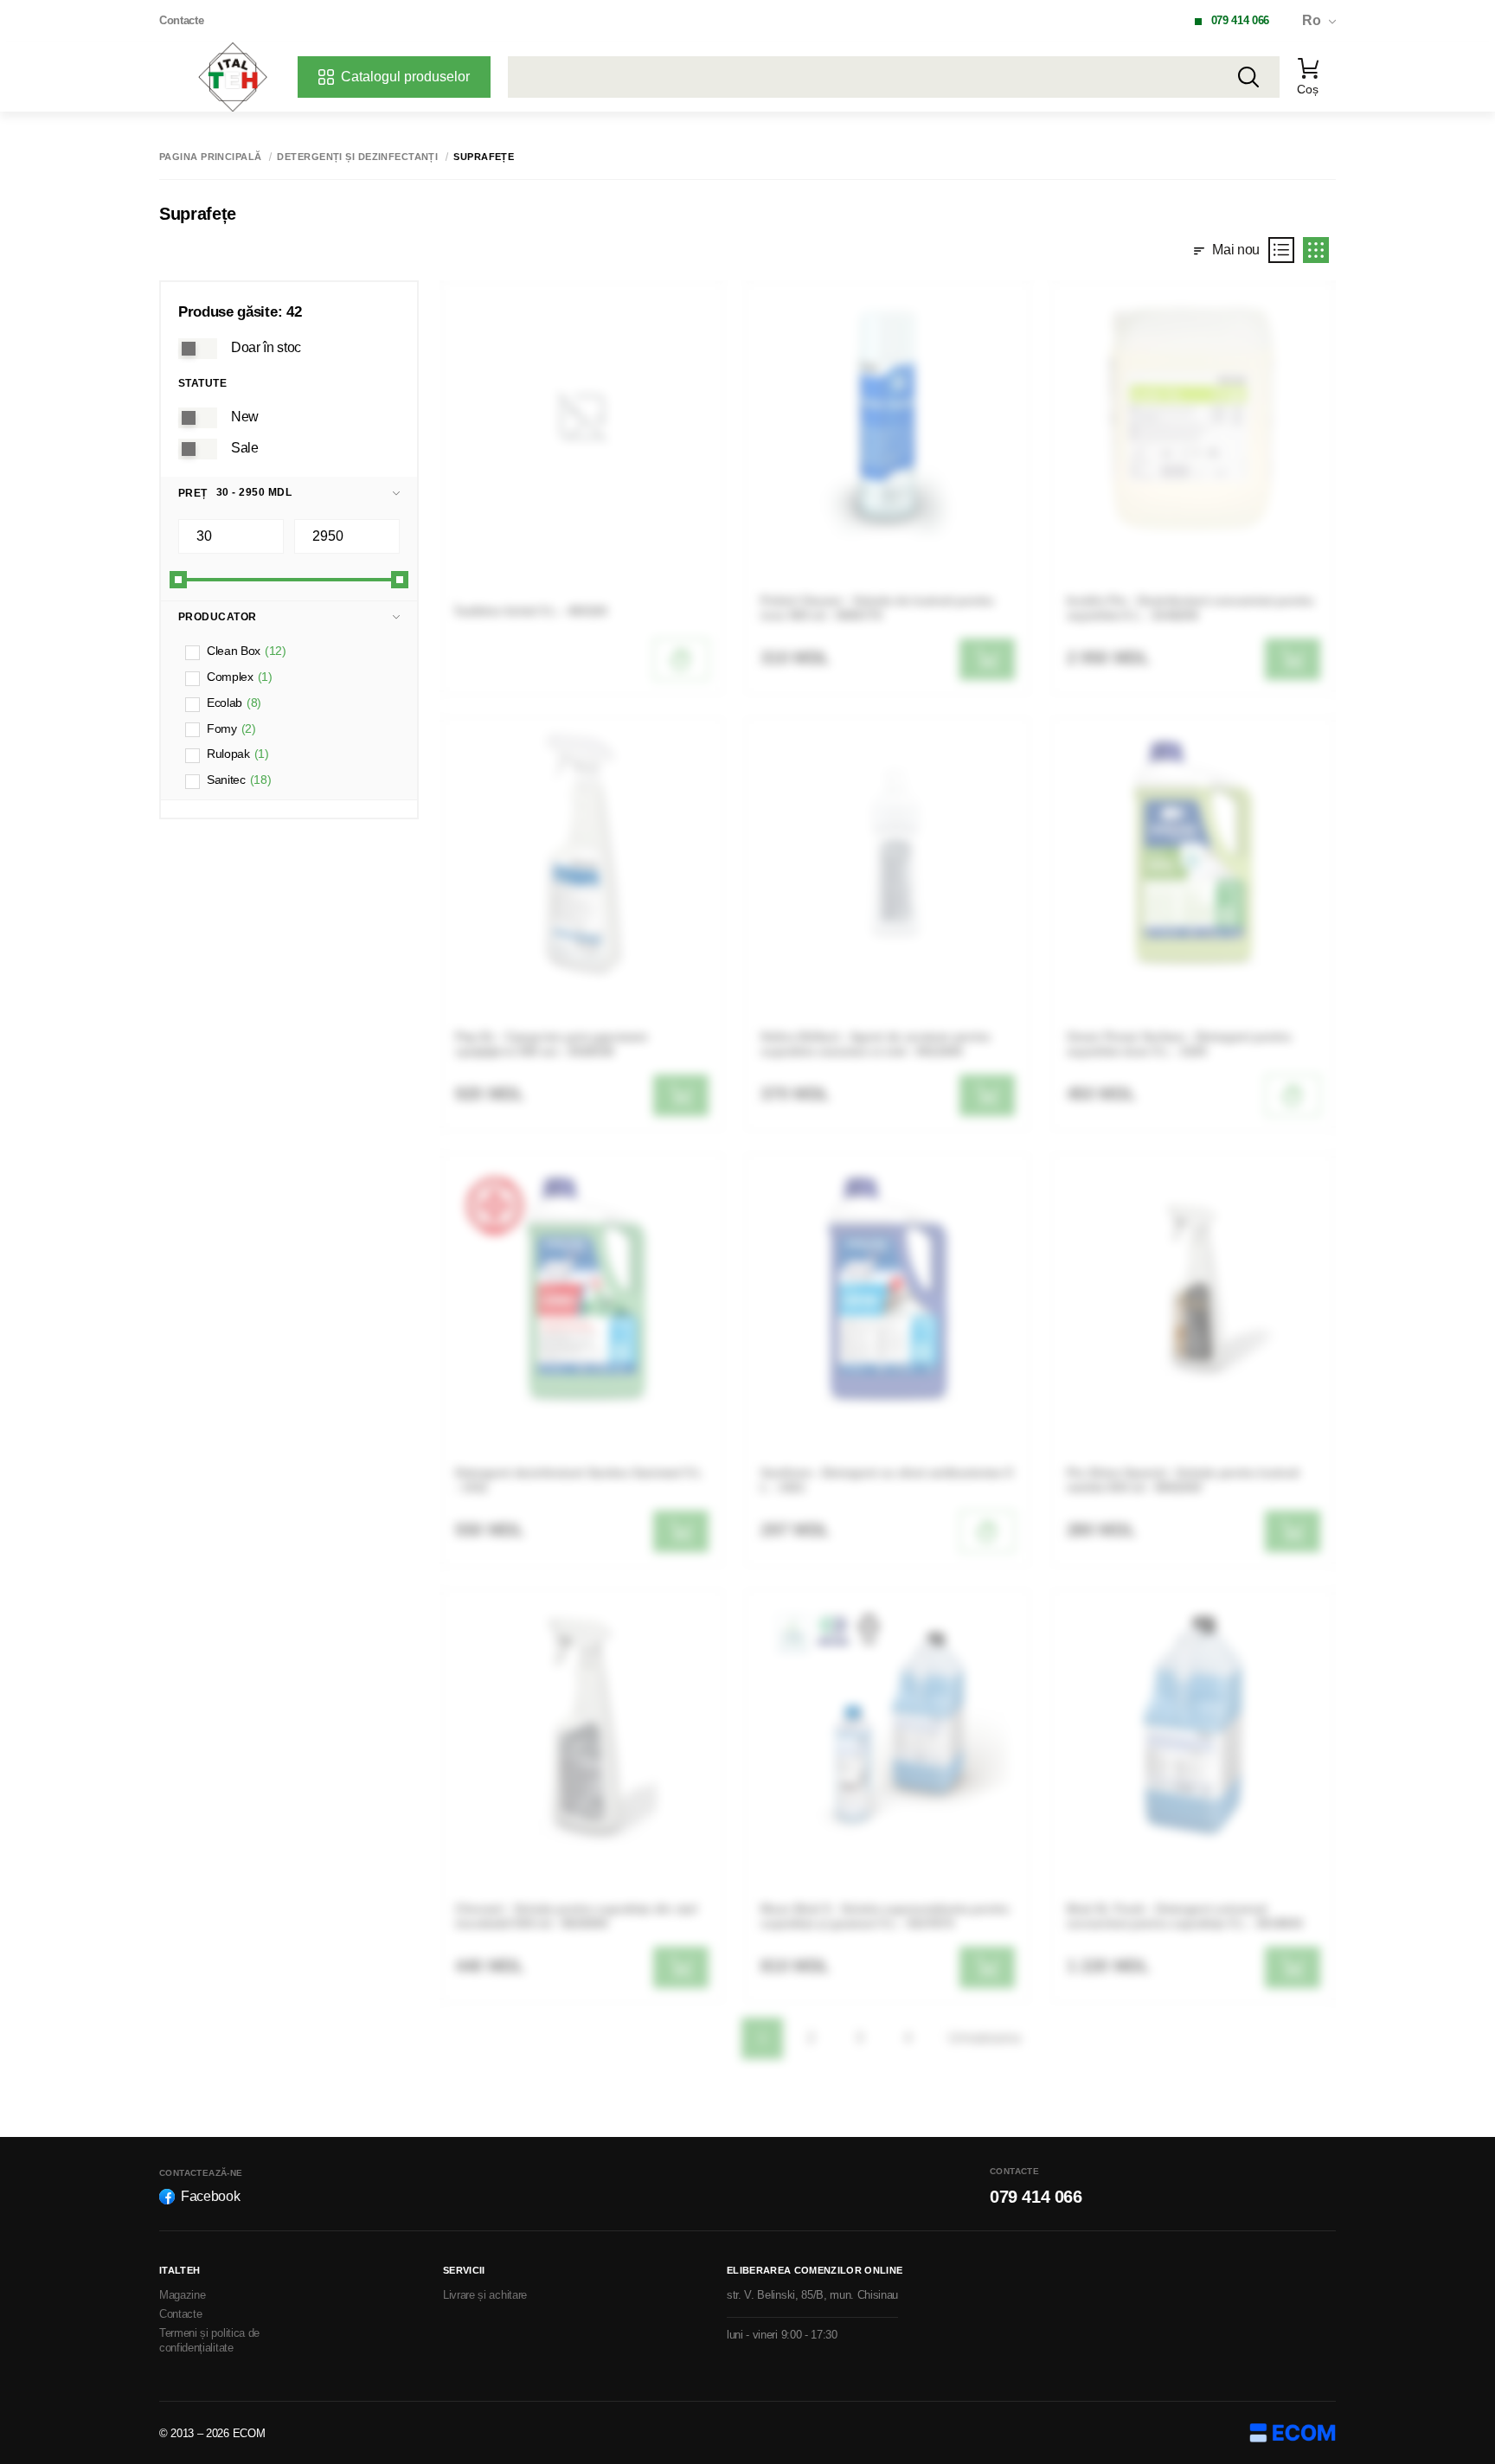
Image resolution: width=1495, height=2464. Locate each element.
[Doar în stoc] (198, 349)
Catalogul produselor (405, 77)
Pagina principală (210, 157)
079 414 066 (1240, 20)
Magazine (182, 2295)
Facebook (210, 2196)
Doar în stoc (266, 347)
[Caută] (1248, 77)
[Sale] (198, 449)
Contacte (181, 20)
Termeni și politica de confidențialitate (209, 2340)
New (245, 417)
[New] (198, 418)
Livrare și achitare (485, 2295)
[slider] (178, 580)
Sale (245, 448)
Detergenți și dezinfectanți (357, 157)
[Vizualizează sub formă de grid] (1316, 250)
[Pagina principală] (233, 77)
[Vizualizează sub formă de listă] (1281, 250)
